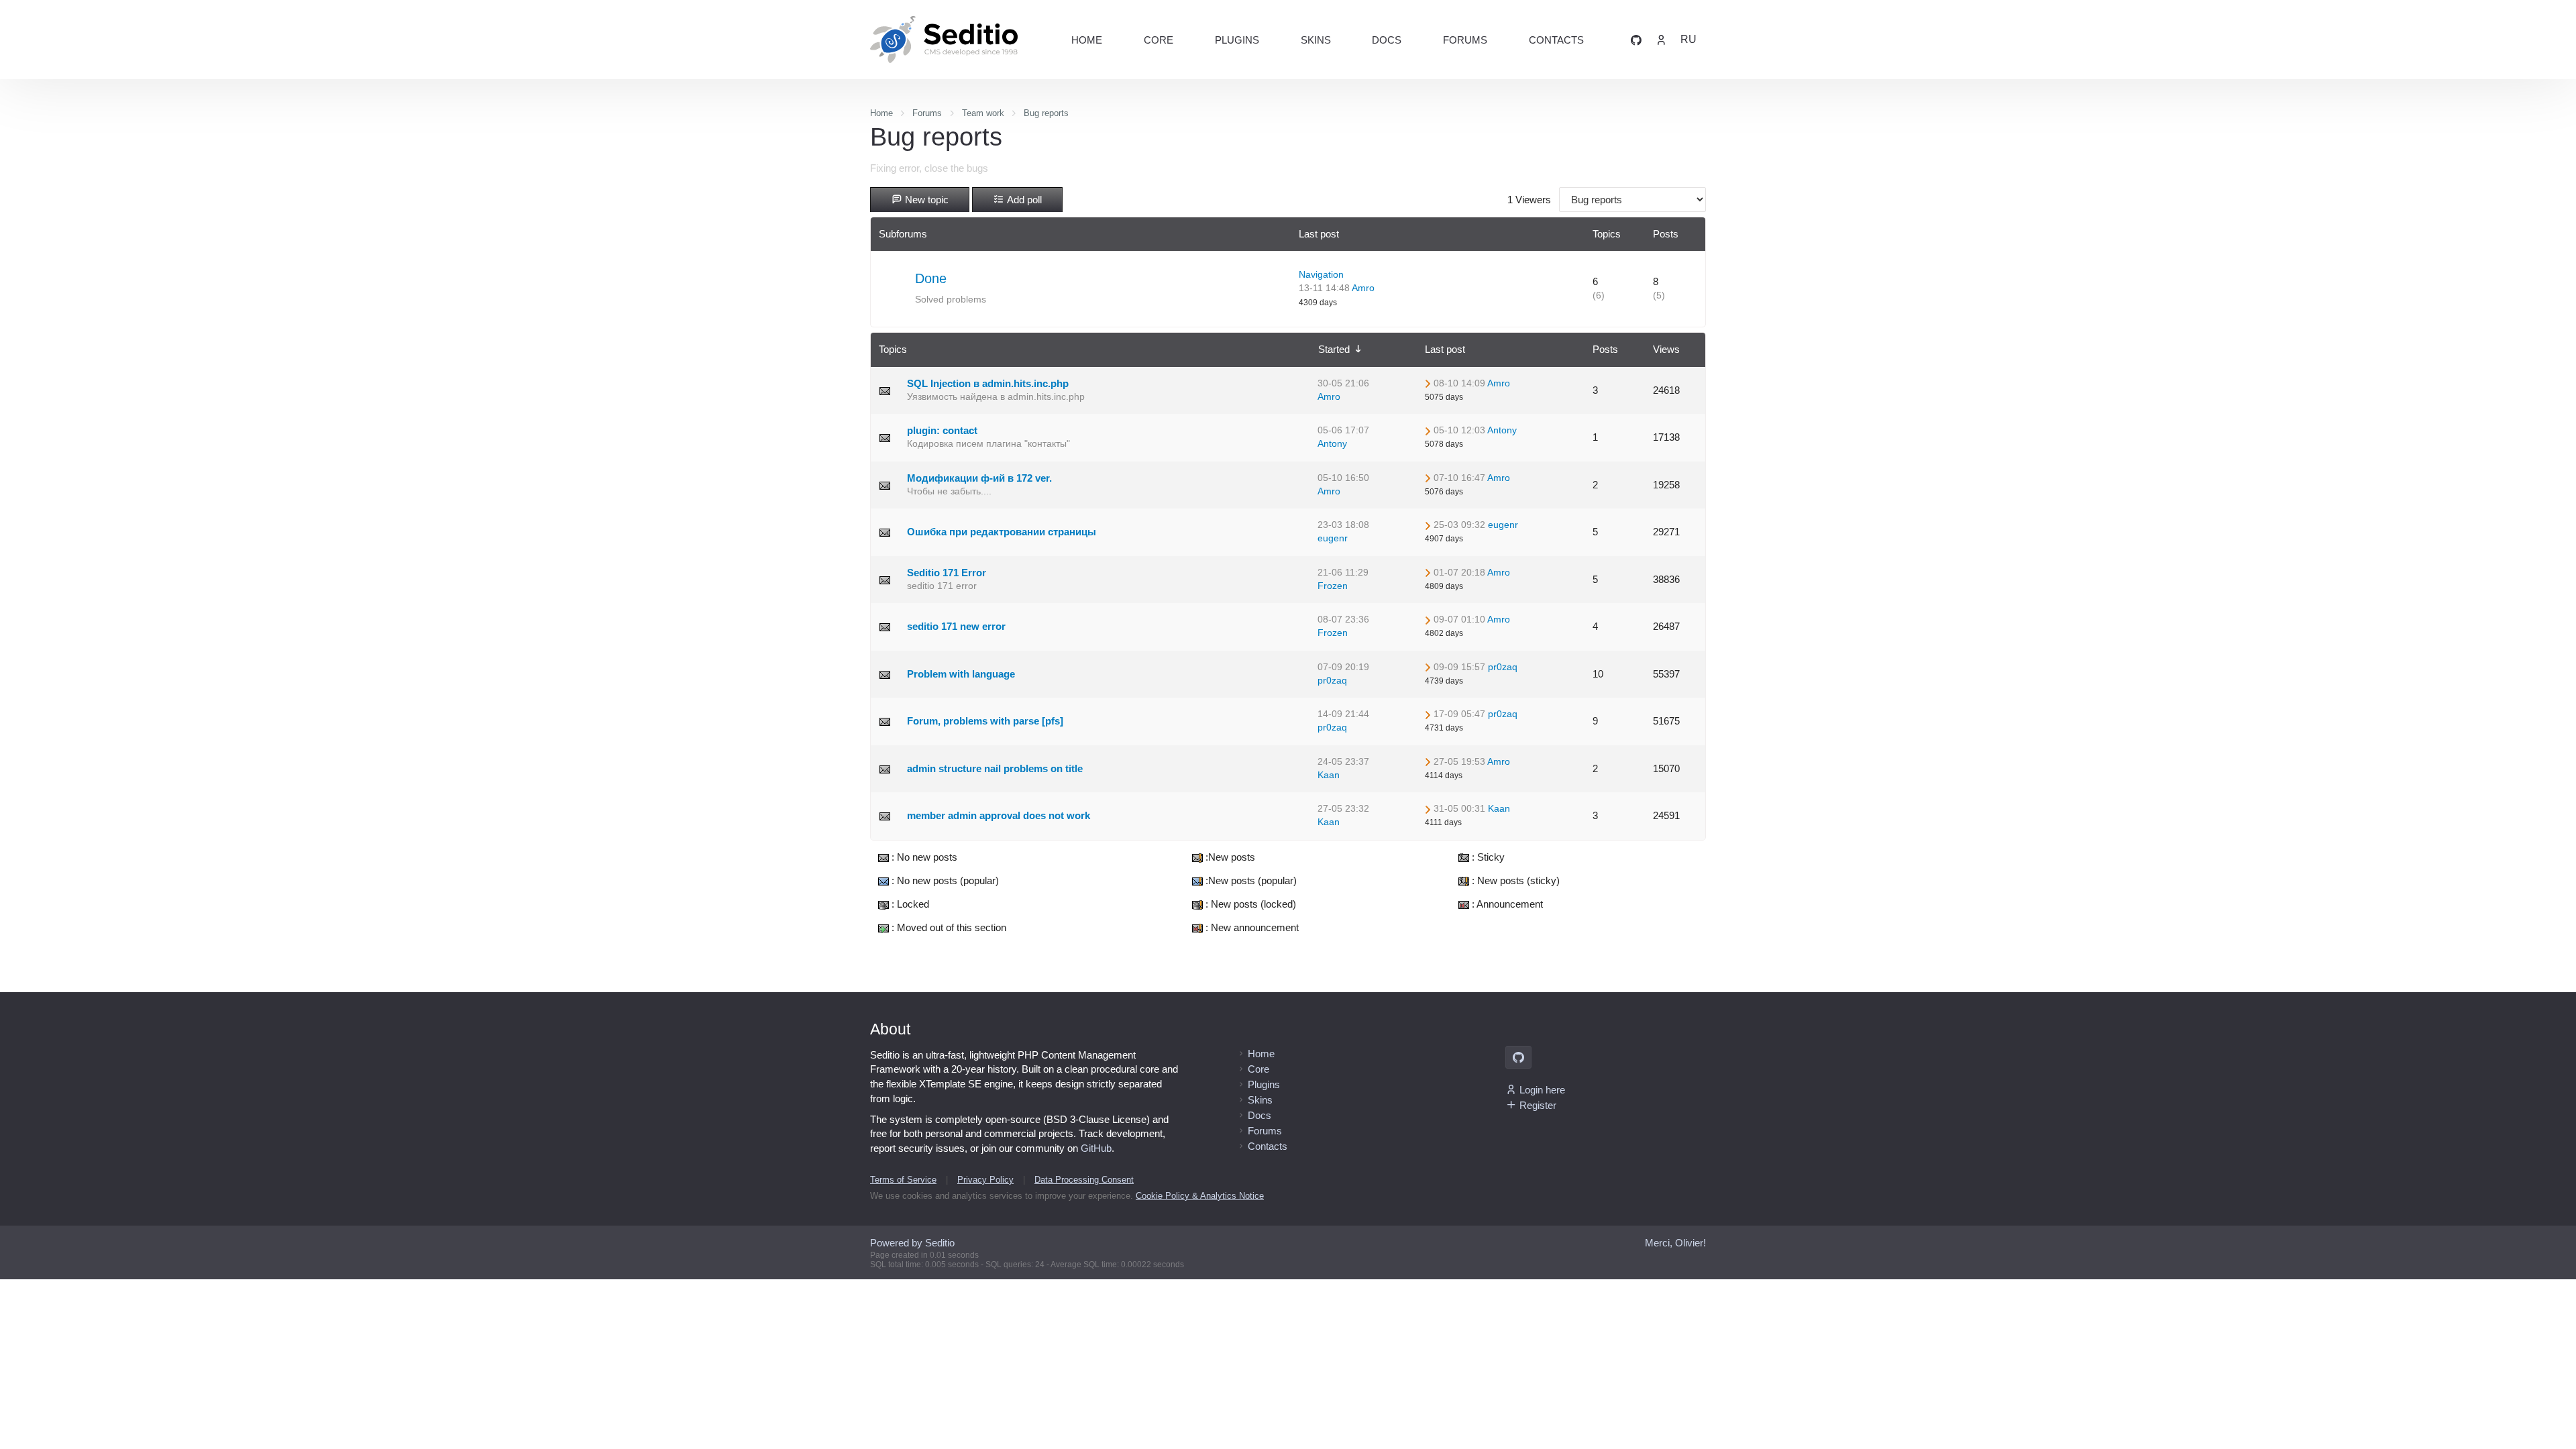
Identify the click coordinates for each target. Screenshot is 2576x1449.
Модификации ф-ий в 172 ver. (979, 478)
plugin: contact (942, 430)
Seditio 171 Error (947, 573)
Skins (1316, 40)
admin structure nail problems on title (995, 768)
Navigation (1321, 275)
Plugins (1237, 40)
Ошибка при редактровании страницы (1002, 532)
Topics (893, 349)
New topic (925, 200)
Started (1335, 349)
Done (931, 278)
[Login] (1661, 39)
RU (1688, 39)
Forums (1465, 40)
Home (1087, 40)
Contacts (1556, 40)
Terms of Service (903, 1180)
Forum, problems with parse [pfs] (985, 721)
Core (1159, 40)
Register (1538, 1105)
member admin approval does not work (999, 815)
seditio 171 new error (956, 626)
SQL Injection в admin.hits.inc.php (988, 383)
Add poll (1023, 200)
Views (1666, 349)
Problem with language (961, 674)
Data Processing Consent (1084, 1180)
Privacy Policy (985, 1180)
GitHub (1096, 1148)
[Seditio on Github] (1636, 39)
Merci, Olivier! (1675, 1243)
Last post (1445, 349)
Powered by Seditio (912, 1243)
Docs (1387, 40)
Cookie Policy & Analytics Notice (1200, 1196)
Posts (1605, 349)
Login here (1542, 1090)
